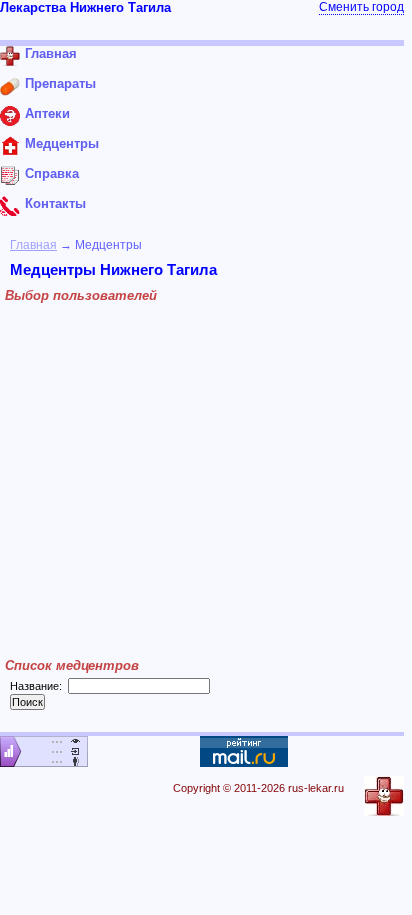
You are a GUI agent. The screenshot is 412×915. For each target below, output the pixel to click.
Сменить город (361, 7)
